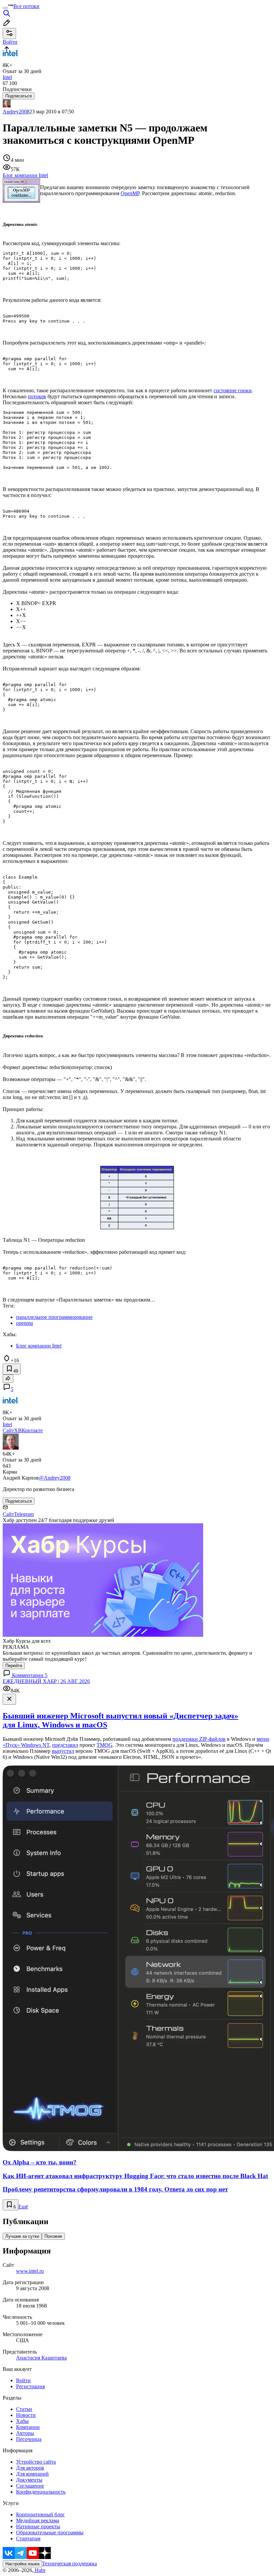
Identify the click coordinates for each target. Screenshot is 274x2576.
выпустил (63, 1751)
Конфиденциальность (41, 2492)
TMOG (105, 1745)
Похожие (53, 2236)
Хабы (22, 2421)
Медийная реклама (38, 2520)
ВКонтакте (30, 1430)
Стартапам (28, 2538)
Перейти (14, 1666)
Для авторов (30, 2468)
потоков (37, 396)
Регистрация (30, 2386)
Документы (29, 2480)
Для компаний (32, 2474)
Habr (39, 2570)
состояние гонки (233, 390)
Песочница (29, 2439)
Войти (23, 2380)
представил (65, 1745)
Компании (28, 2427)
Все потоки (26, 6)
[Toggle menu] (5, 8)
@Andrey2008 (55, 1478)
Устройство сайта (36, 2462)
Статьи (24, 2409)
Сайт (8, 1430)
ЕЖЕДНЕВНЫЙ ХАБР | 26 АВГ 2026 (46, 1681)
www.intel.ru (30, 2271)
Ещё (23, 2207)
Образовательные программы (50, 2532)
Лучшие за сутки (22, 2236)
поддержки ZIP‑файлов (199, 1739)
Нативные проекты (38, 2526)
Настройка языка (22, 2564)
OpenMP (130, 193)
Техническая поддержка (70, 2563)
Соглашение (30, 2486)
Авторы (25, 2433)
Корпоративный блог (40, 2514)
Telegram (24, 1514)
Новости (26, 2415)
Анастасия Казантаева (41, 2358)
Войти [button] (10, 42)
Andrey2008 (16, 112)
